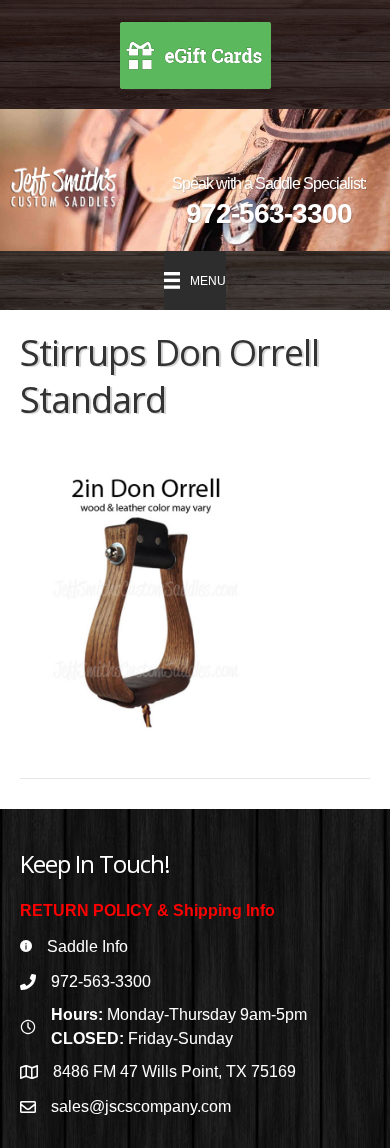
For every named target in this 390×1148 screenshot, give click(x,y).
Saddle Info (87, 946)
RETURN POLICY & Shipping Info (147, 910)
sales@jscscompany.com (141, 1106)
